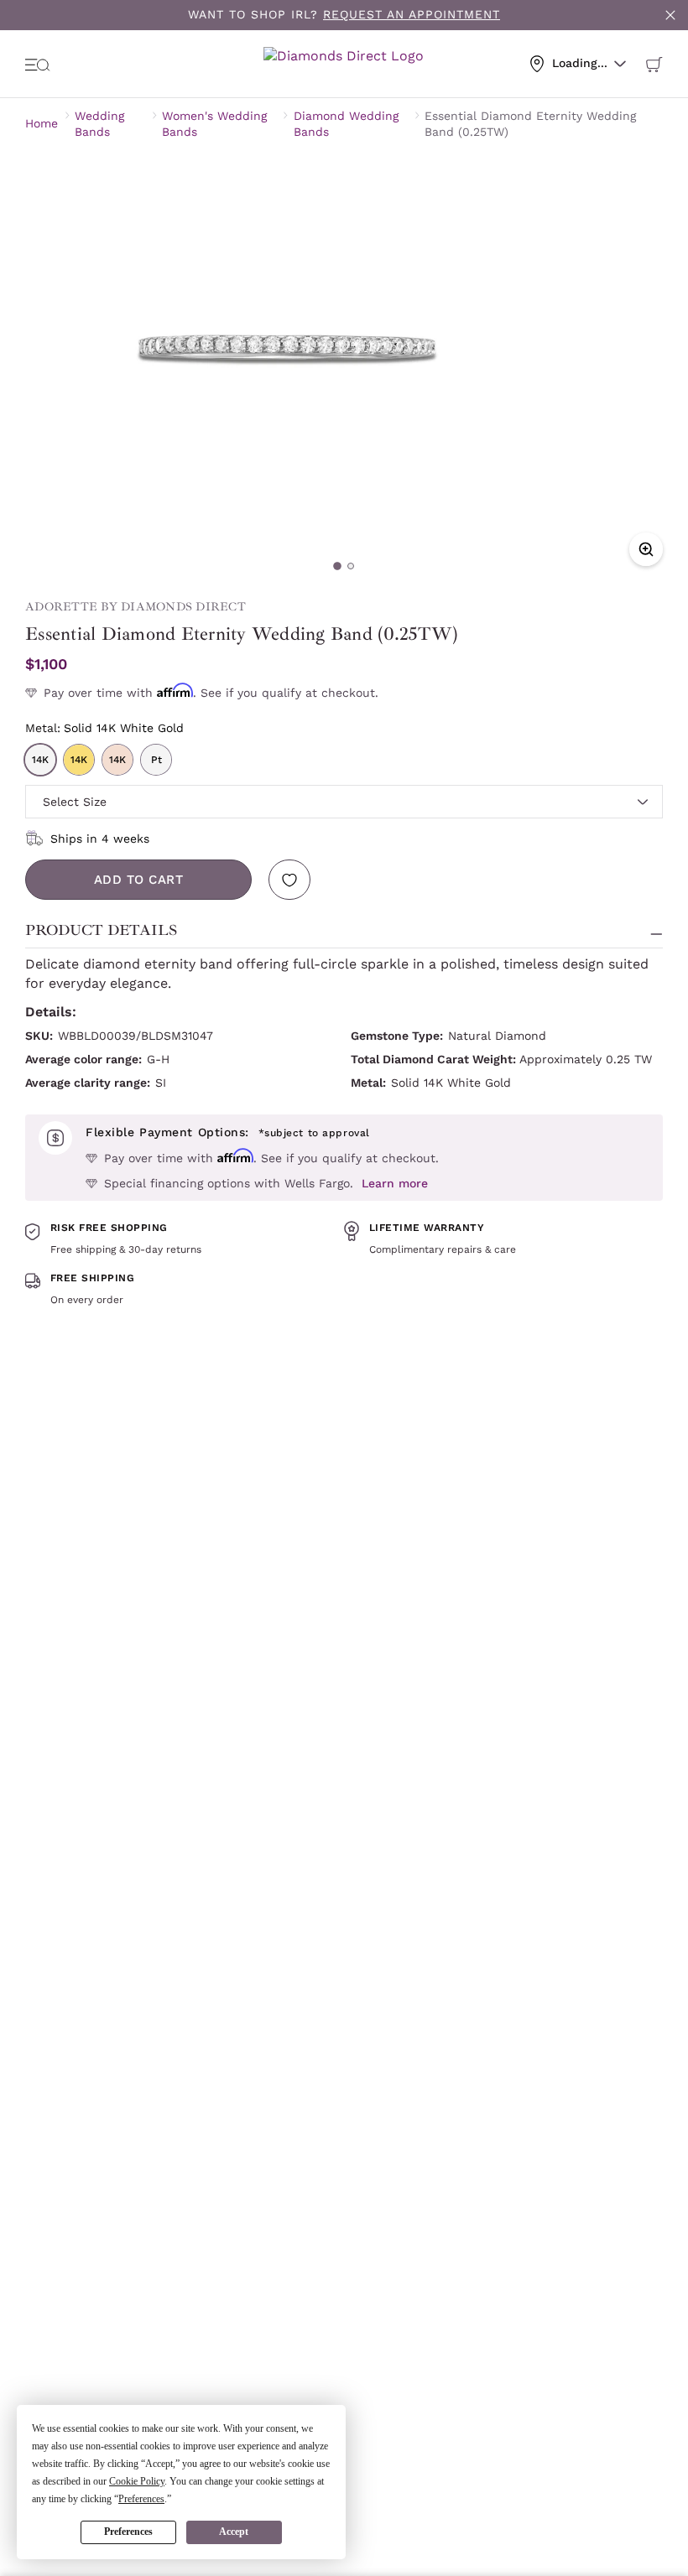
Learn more (395, 1183)
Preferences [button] (141, 2499)
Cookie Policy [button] (137, 2481)
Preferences (128, 2532)
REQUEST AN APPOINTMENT (412, 14)
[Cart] (654, 64)
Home (42, 123)
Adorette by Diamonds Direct (136, 607)
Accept (234, 2532)
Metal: (104, 728)
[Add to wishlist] (289, 880)
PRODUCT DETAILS (101, 930)
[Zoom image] (646, 549)
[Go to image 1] (337, 566)
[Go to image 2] (351, 566)
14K (40, 760)
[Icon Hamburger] (38, 64)
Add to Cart (139, 880)
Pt (156, 760)
